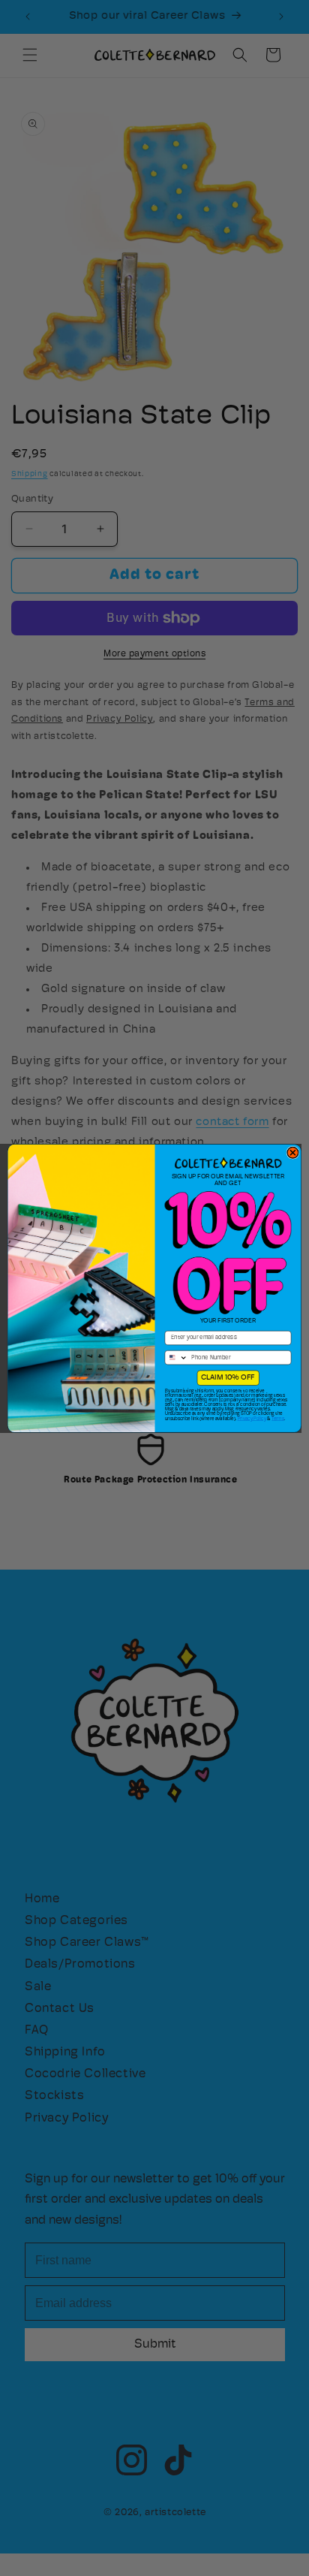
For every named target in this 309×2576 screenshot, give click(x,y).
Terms (278, 1418)
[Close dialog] (293, 1152)
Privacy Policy (252, 1418)
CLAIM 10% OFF (228, 1377)
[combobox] (176, 1357)
